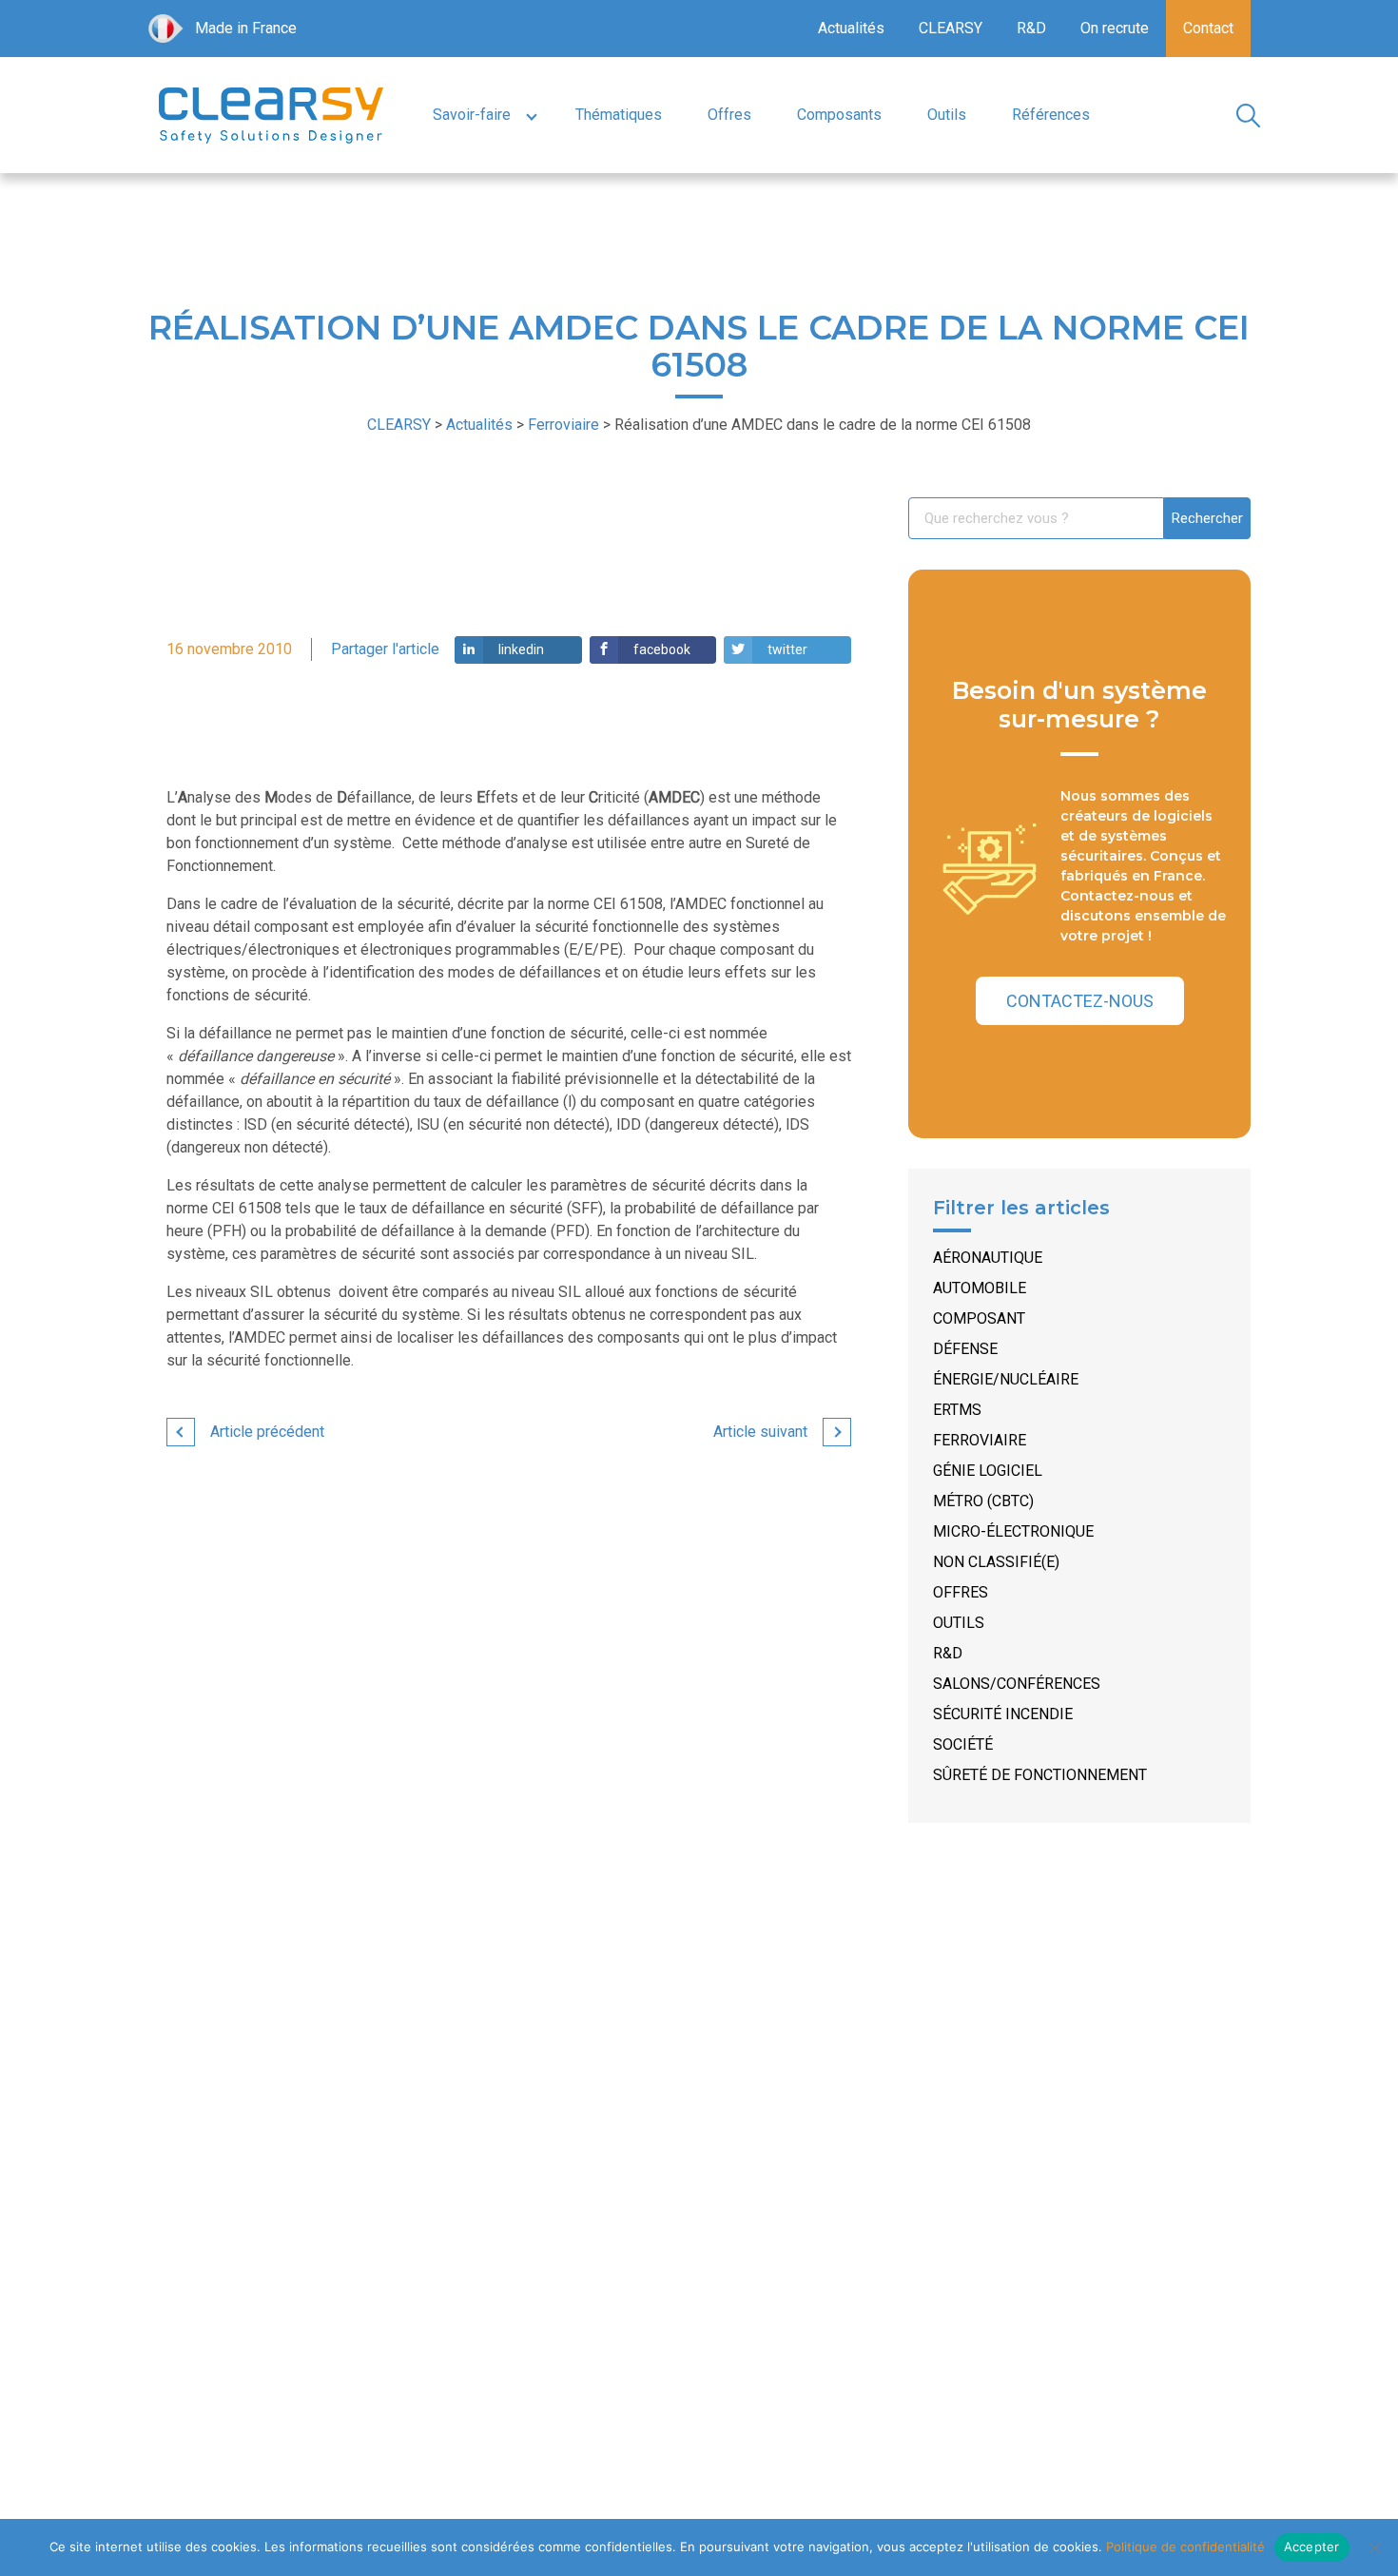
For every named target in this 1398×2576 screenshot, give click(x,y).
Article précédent (267, 1432)
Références (1051, 115)
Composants (839, 115)
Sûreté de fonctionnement (1040, 1775)
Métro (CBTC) (983, 1501)
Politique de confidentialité (1185, 2547)
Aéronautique (988, 1258)
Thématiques (619, 115)
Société (963, 1744)
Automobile (980, 1288)
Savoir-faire (472, 115)
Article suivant (760, 1432)
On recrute (1115, 28)
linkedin (521, 649)
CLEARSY (951, 28)
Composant (979, 1318)
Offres (729, 115)
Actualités (851, 28)
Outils (947, 115)
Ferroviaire (980, 1440)
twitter (787, 649)
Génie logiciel (988, 1471)
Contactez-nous (1080, 1001)
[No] (1374, 2547)
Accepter (1312, 2547)
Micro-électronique (1013, 1531)
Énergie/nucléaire (1006, 1379)
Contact (1208, 28)
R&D (1031, 28)
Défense (965, 1349)
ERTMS (957, 1410)
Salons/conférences (1017, 1684)
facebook (662, 649)
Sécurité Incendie (1003, 1714)
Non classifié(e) (996, 1562)
